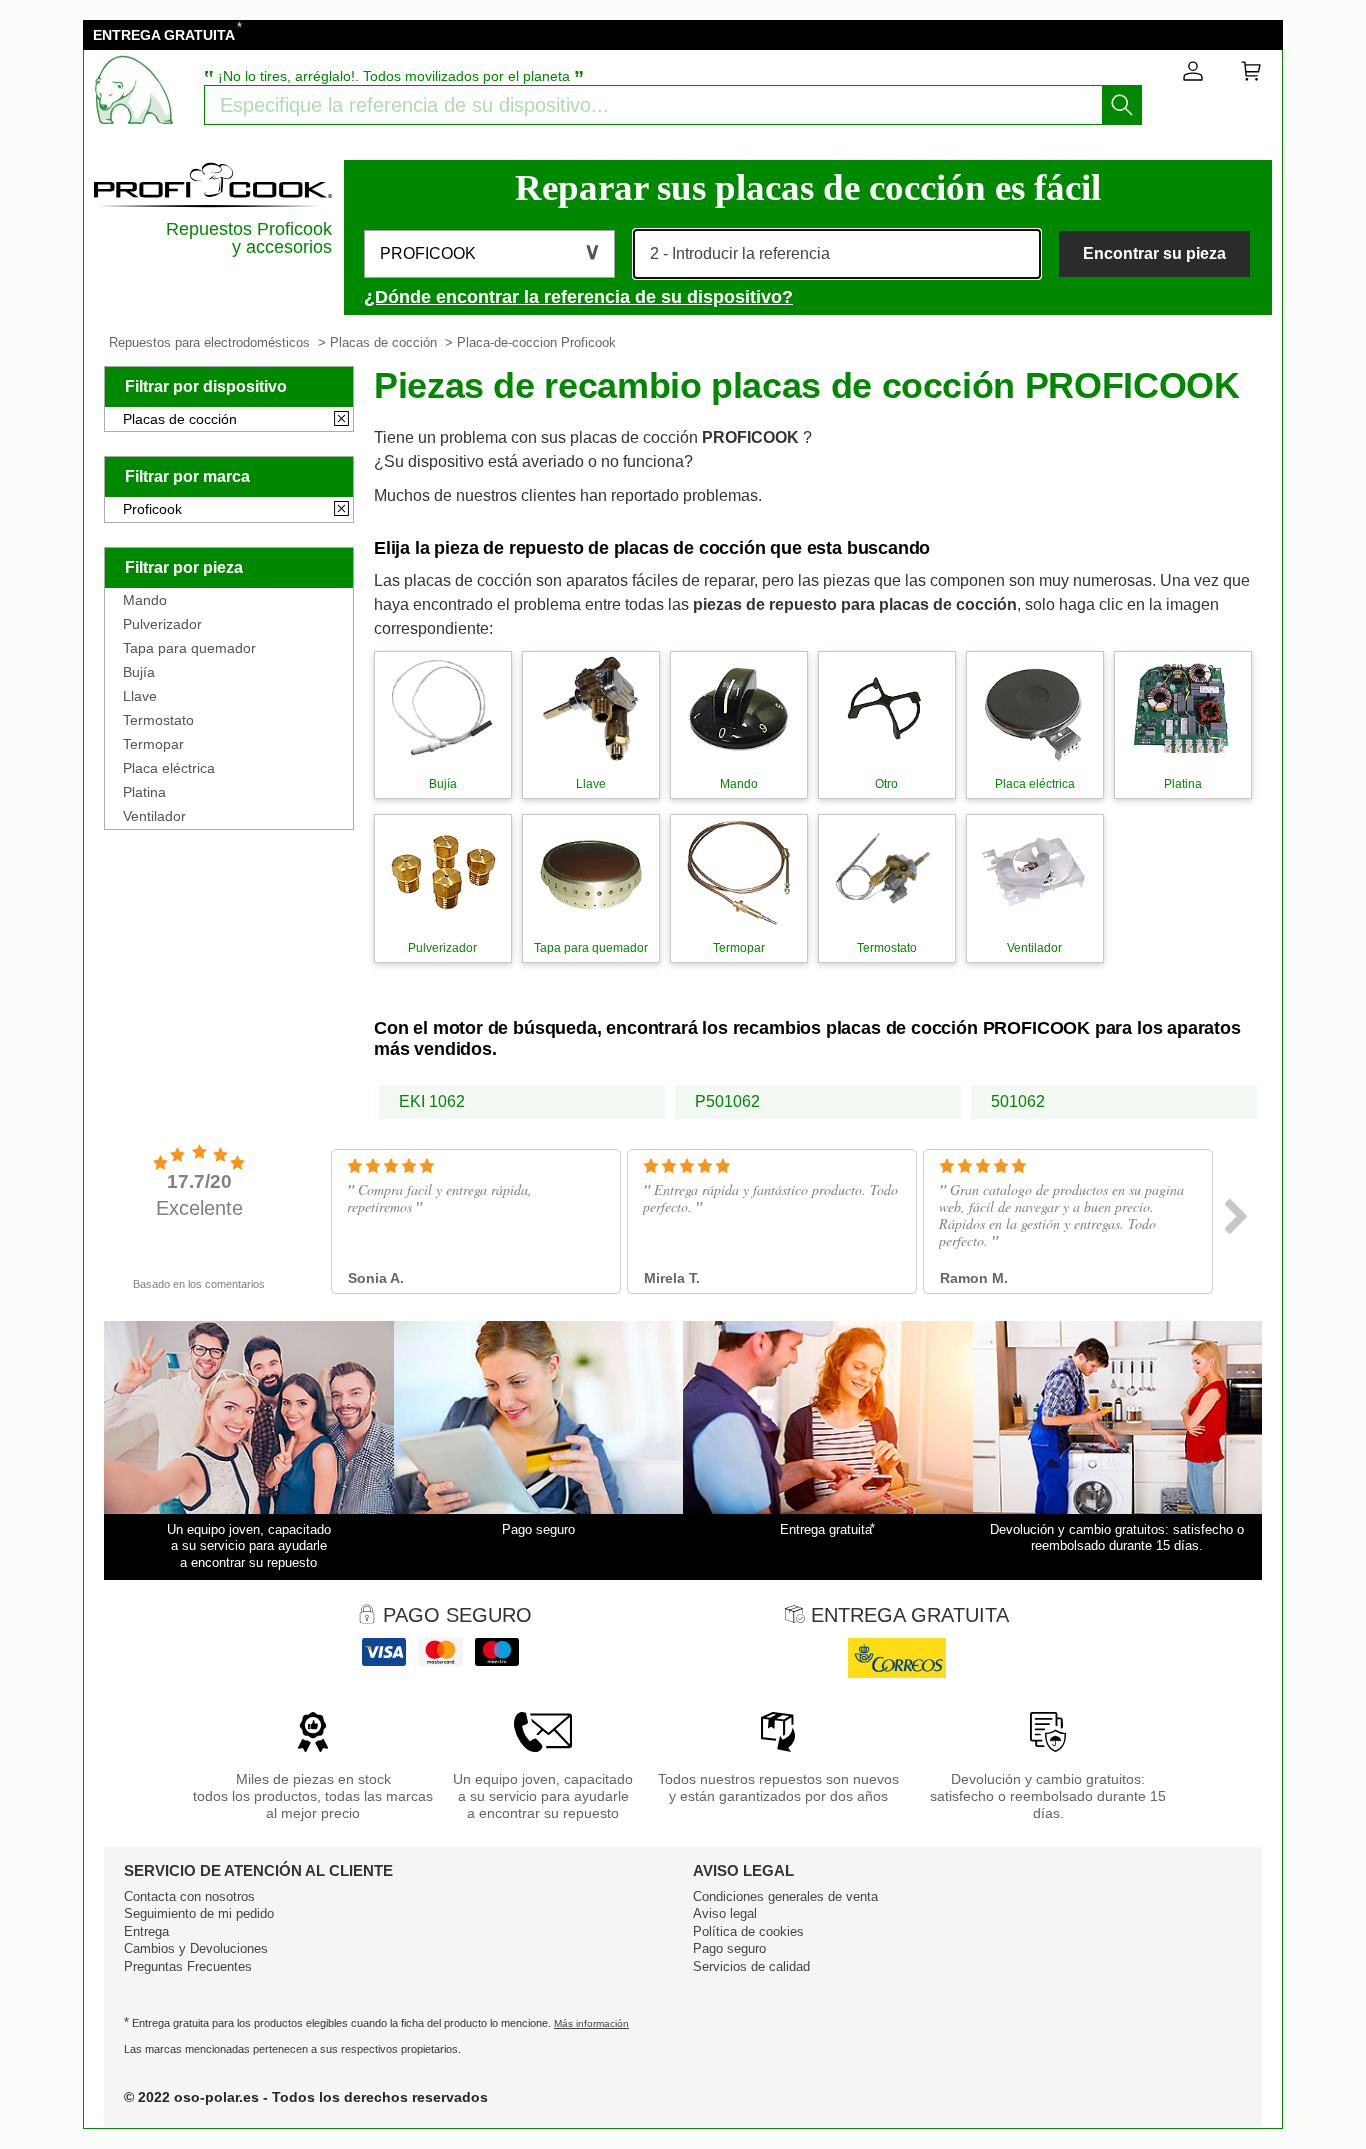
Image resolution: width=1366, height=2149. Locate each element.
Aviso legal (725, 1913)
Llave (140, 696)
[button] (489, 254)
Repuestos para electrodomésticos (209, 342)
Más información (591, 2023)
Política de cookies (748, 1931)
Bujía (139, 672)
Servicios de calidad (751, 1966)
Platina (144, 792)
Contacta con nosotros (189, 1896)
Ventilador (154, 816)
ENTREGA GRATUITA (164, 35)
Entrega (146, 1931)
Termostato (158, 720)
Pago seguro (729, 1948)
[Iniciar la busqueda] (1122, 105)
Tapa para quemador (189, 648)
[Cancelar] (341, 420)
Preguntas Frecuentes (188, 1966)
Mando (145, 600)
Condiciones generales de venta (785, 1896)
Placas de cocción (383, 342)
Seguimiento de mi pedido (199, 1913)
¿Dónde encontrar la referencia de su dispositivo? (578, 297)
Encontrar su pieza (1154, 253)
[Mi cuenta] (1193, 75)
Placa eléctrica (169, 768)
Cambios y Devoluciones (196, 1948)
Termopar (153, 744)
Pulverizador (162, 624)
